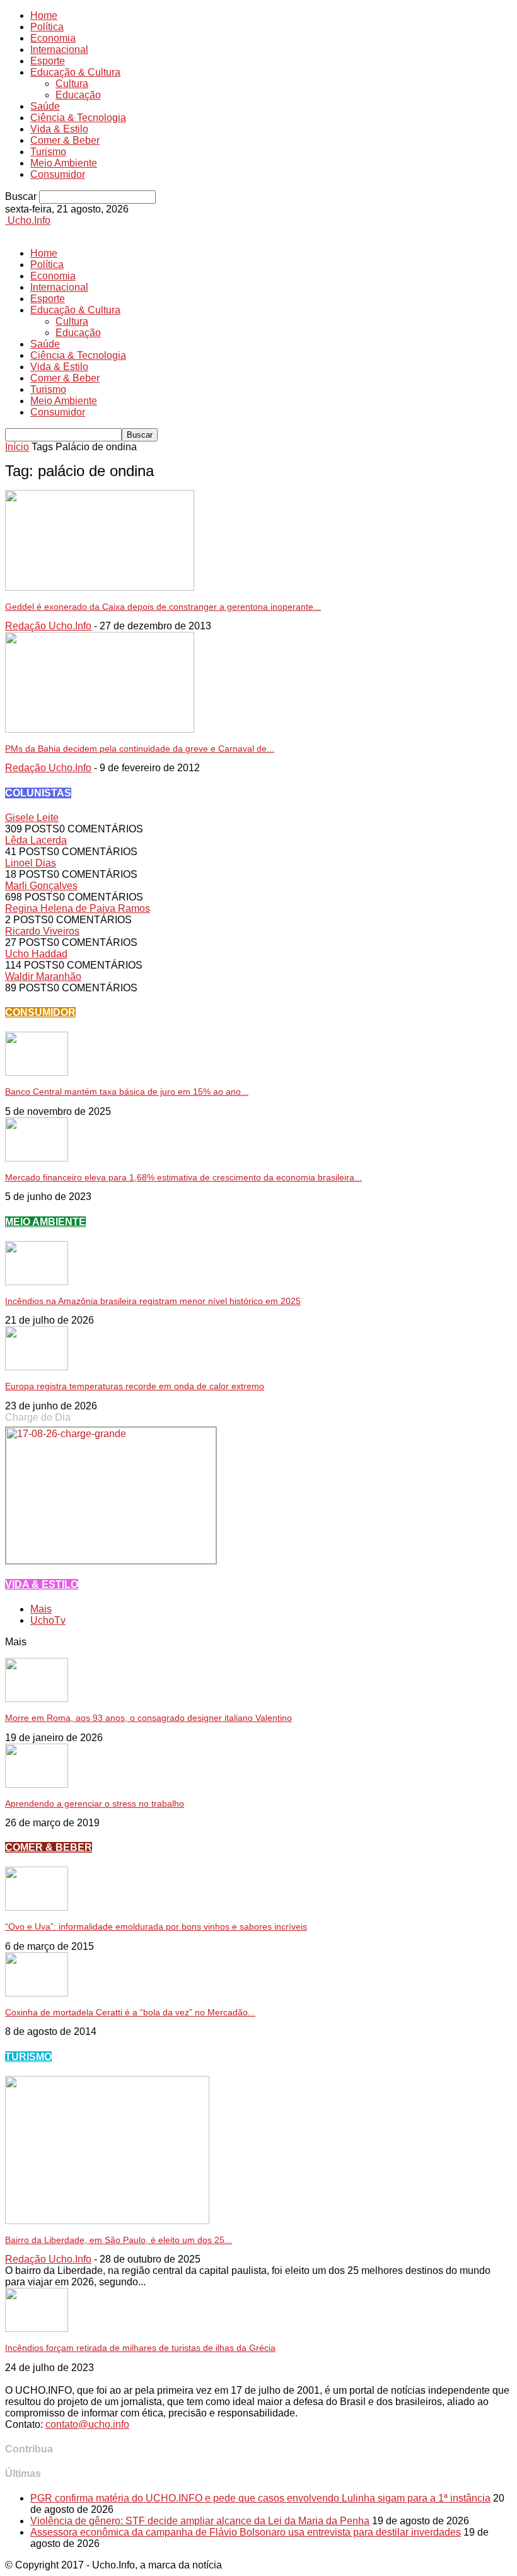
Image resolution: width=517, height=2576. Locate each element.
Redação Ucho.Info (48, 626)
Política (47, 27)
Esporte (48, 61)
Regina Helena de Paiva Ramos (78, 908)
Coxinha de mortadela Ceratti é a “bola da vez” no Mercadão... (130, 2012)
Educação (78, 95)
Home (44, 15)
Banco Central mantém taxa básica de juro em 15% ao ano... (127, 1092)
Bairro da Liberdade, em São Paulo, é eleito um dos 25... (119, 2240)
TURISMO (28, 2057)
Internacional (59, 50)
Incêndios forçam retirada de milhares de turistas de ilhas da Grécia (140, 2348)
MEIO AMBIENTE (45, 1222)
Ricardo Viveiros (42, 931)
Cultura (72, 84)
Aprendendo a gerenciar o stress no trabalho (95, 1804)
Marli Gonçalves (41, 886)
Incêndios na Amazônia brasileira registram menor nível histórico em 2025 (153, 1301)
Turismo (48, 152)
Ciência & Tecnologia (78, 118)
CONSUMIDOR (40, 1012)
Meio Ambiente (64, 163)
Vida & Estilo (59, 129)
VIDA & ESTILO (42, 1584)
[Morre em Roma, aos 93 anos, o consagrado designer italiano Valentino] (37, 1699)
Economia (53, 38)
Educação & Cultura (75, 72)
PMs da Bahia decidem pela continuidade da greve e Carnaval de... (140, 749)
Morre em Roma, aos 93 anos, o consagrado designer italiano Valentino (148, 1718)
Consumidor (58, 174)
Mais (41, 1609)
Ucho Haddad (36, 954)
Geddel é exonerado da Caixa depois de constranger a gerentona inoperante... (163, 607)
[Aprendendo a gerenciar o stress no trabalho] (37, 1784)
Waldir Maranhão (43, 976)
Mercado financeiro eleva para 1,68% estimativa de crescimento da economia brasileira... (183, 1177)
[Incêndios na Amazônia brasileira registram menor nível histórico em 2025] (37, 1282)
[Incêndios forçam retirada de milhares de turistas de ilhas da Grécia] (37, 2328)
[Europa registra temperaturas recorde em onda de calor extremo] (37, 1367)
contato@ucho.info (87, 2424)
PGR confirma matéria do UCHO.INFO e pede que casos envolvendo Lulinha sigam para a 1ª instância (260, 2498)
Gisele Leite (32, 818)
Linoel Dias (31, 863)
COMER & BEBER (49, 1847)
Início (17, 447)
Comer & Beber (65, 140)
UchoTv (48, 1620)
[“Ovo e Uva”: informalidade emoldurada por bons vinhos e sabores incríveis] (37, 1907)
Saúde (45, 106)
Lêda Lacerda (36, 840)
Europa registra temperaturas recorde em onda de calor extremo (135, 1386)
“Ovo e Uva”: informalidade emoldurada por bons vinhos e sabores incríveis (156, 1926)
